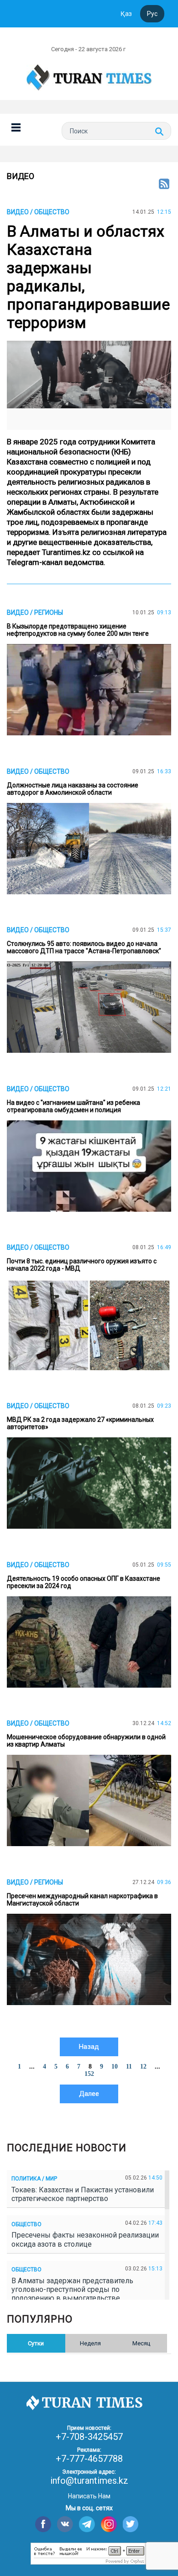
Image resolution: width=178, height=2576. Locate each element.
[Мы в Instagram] (109, 2524)
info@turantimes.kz (89, 2481)
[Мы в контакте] (65, 2524)
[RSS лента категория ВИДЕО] (164, 185)
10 (115, 2067)
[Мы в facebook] (43, 2524)
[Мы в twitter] (131, 2524)
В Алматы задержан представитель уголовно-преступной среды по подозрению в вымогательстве (72, 2289)
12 (143, 2067)
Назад (89, 2047)
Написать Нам (89, 2496)
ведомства (84, 562)
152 (89, 2074)
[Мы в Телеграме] (87, 2524)
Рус (152, 14)
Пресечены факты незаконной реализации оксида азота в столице (85, 2239)
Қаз (126, 14)
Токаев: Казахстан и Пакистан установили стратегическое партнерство (83, 2194)
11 (129, 2067)
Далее (89, 2094)
